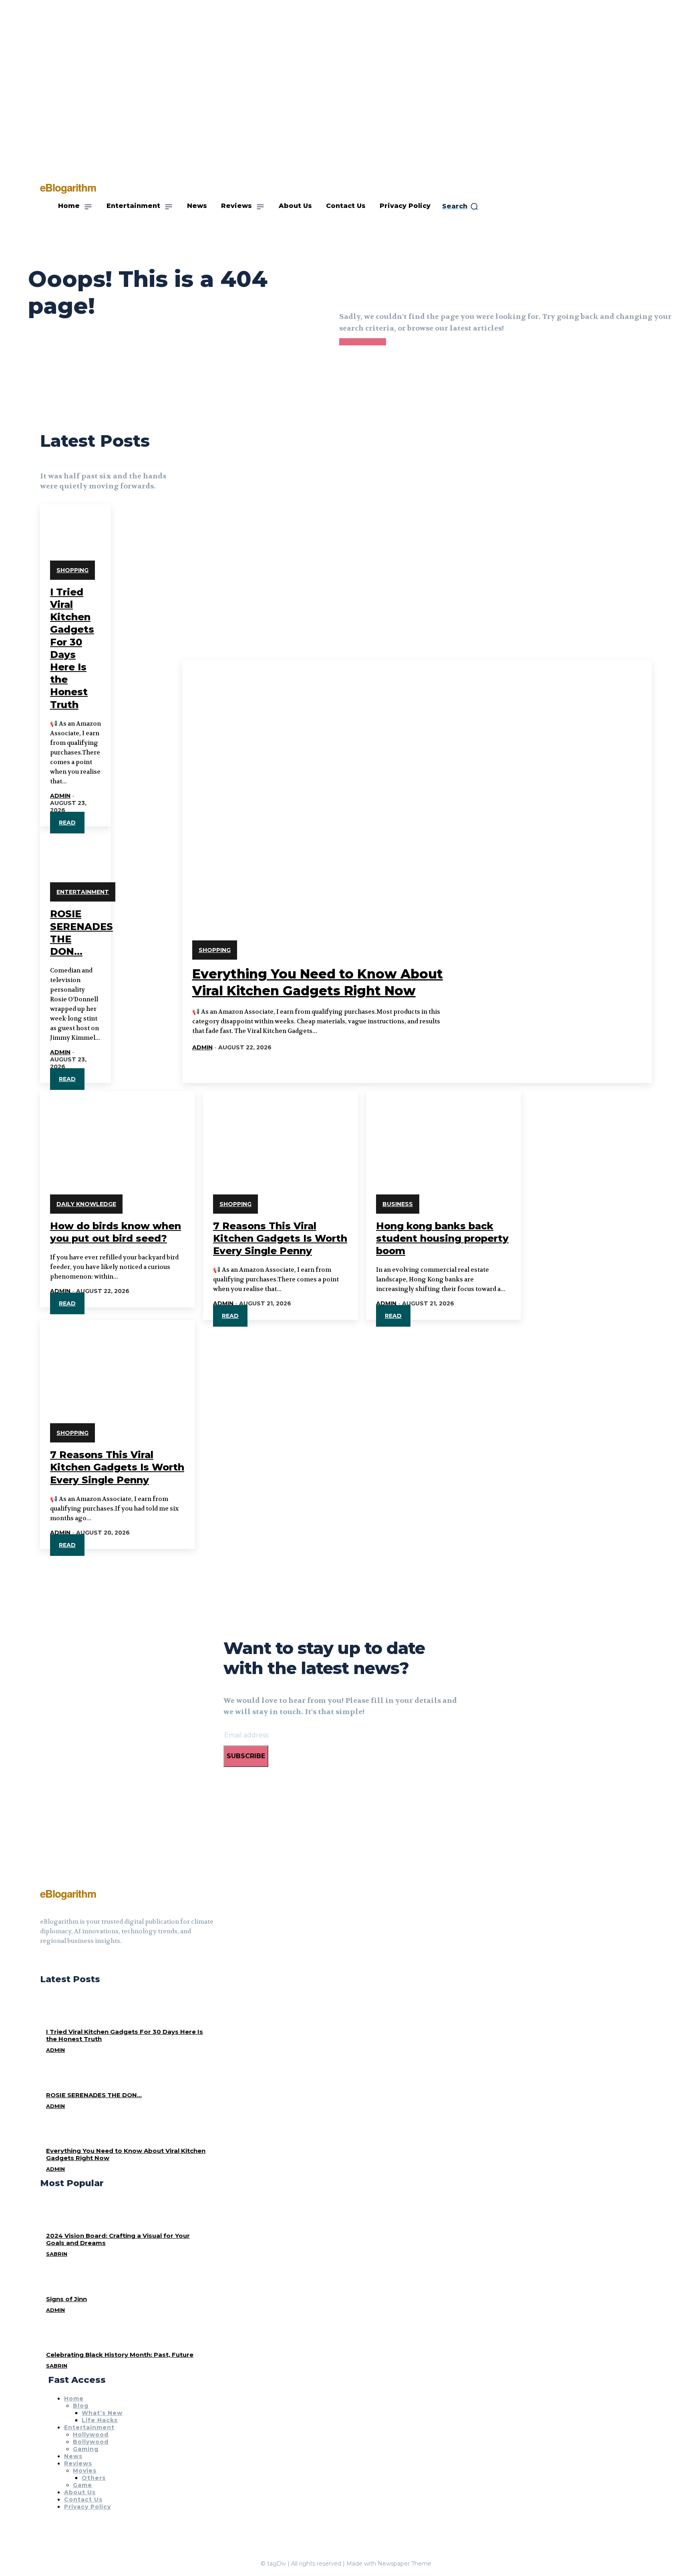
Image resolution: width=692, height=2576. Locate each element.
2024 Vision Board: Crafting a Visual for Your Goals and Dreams (118, 2239)
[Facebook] (43, 1961)
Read (67, 823)
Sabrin (57, 2254)
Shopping (72, 570)
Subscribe (246, 1756)
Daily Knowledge (86, 1204)
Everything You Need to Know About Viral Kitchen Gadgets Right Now (126, 2154)
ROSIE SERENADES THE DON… (94, 2095)
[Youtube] (72, 1961)
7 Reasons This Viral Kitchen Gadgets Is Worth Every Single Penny (280, 1238)
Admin (60, 796)
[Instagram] (58, 1961)
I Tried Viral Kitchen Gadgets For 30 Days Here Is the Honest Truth (125, 2035)
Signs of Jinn (66, 2299)
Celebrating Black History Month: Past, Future (120, 2355)
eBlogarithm (68, 1893)
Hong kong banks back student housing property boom (442, 1238)
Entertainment (83, 892)
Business (398, 1204)
